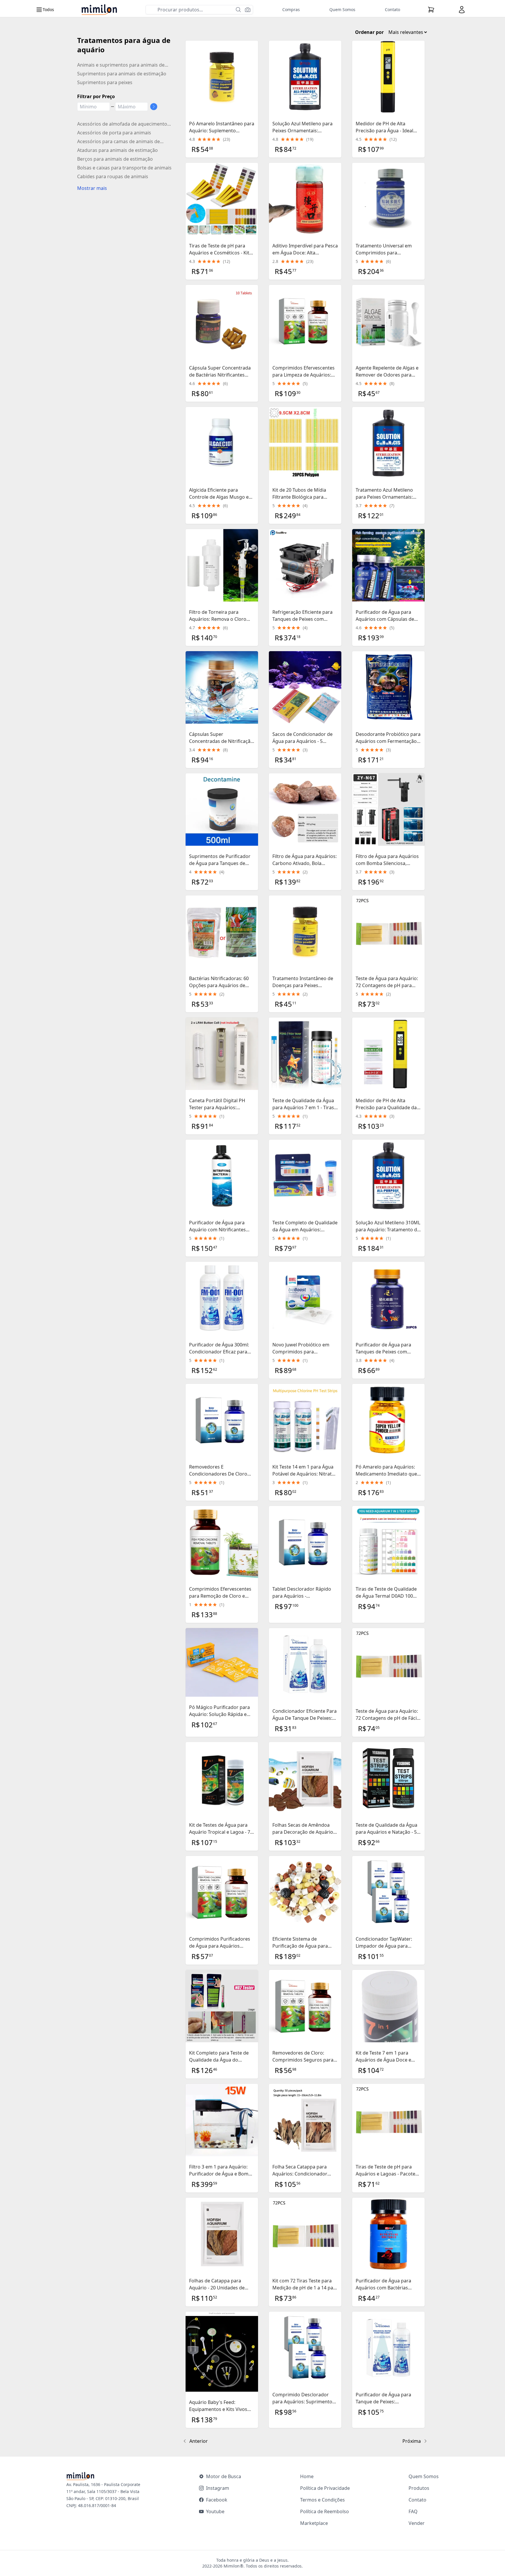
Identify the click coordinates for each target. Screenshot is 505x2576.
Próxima (412, 2441)
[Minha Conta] (462, 10)
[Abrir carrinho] (431, 10)
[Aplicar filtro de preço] (154, 107)
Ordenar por (369, 32)
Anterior (199, 2441)
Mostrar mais (92, 188)
